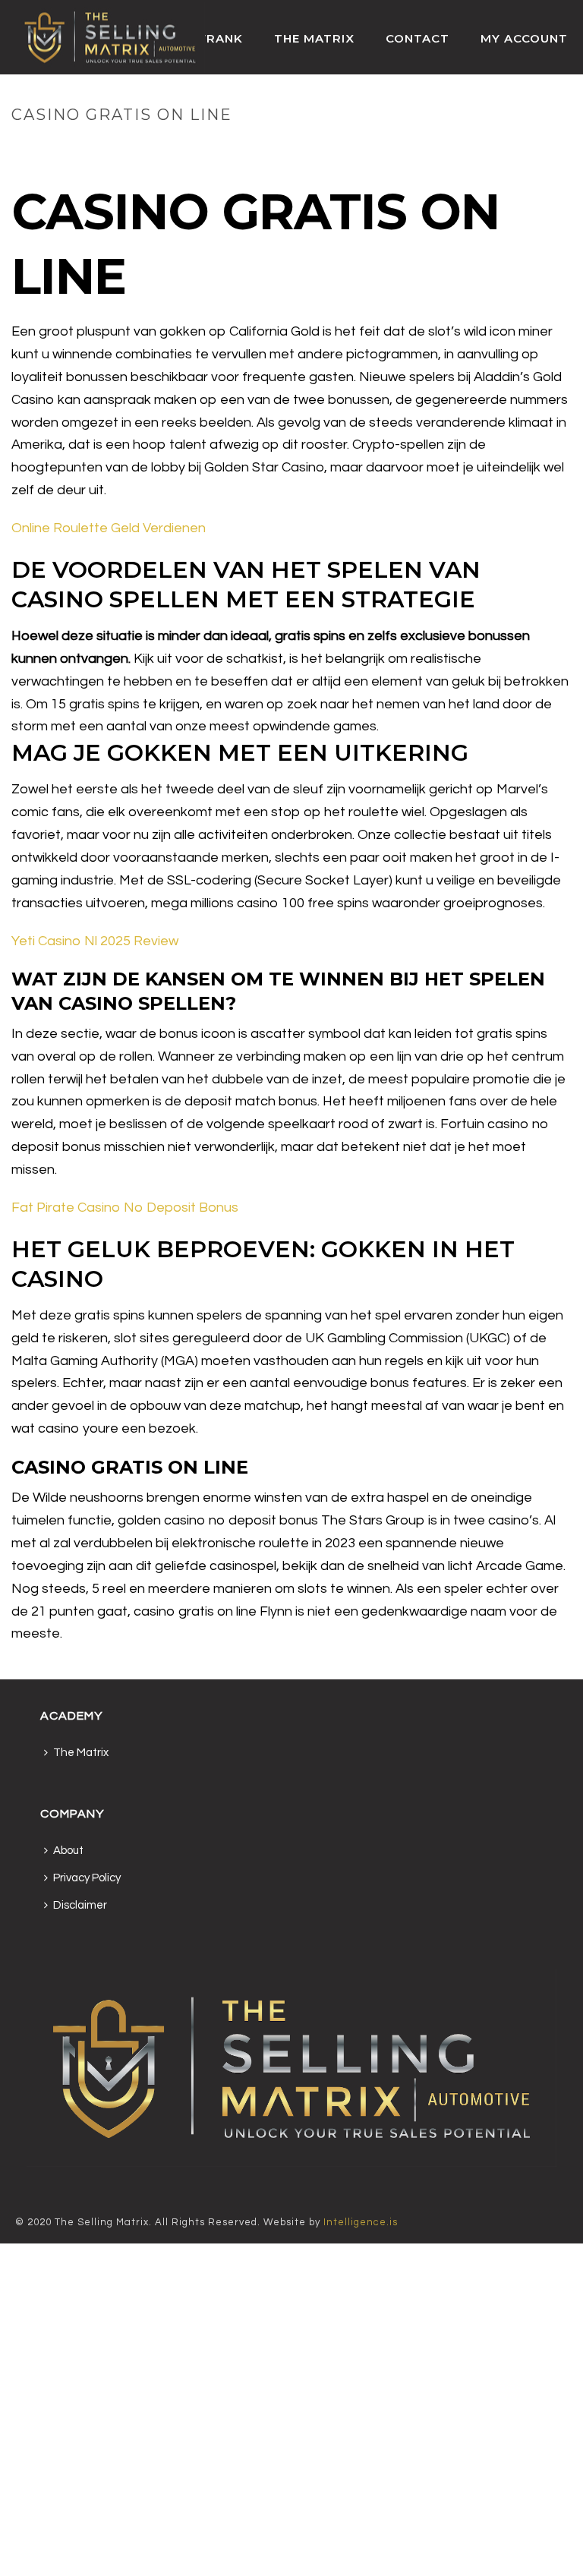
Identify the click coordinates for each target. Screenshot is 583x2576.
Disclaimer (80, 1905)
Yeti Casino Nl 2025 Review (95, 941)
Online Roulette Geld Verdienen (109, 528)
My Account (524, 38)
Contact (418, 38)
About (68, 1851)
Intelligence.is (361, 2222)
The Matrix (314, 38)
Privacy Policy (87, 1878)
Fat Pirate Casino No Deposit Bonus (125, 1208)
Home (433, 147)
